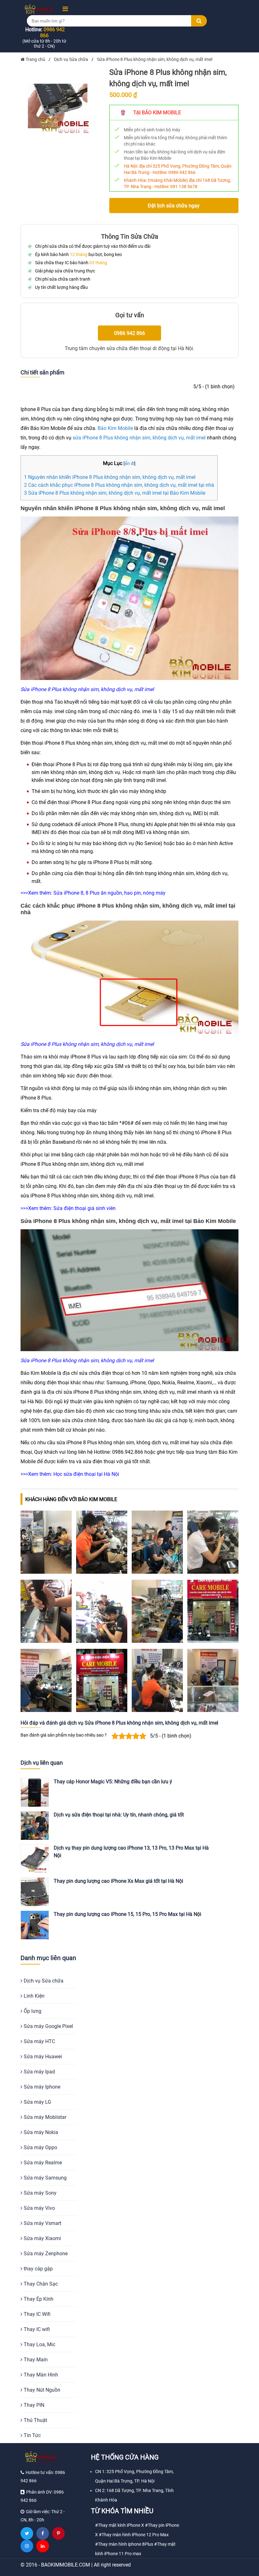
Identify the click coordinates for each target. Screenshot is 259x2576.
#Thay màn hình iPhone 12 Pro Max (134, 2535)
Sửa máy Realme (42, 2163)
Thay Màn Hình (40, 2375)
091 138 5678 (184, 187)
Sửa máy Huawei (42, 2057)
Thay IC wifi (36, 2329)
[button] (63, 9)
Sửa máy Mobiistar (44, 2117)
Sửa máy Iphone (41, 2087)
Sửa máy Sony (39, 2193)
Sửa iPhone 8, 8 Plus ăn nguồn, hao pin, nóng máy (109, 893)
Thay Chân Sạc (40, 2284)
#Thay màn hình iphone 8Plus (124, 2544)
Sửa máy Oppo (40, 2147)
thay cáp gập (38, 2269)
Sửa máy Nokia (40, 2132)
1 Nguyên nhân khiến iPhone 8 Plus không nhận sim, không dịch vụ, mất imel (110, 477)
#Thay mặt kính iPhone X (120, 2525)
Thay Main (35, 2360)
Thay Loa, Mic (39, 2344)
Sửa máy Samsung (45, 2178)
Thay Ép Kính (38, 2299)
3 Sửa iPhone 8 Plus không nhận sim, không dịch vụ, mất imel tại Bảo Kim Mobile (115, 493)
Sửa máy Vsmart (42, 2223)
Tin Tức (32, 2435)
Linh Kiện (33, 1996)
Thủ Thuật (35, 2420)
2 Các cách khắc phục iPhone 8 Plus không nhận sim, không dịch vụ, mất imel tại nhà (119, 485)
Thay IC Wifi (36, 2314)
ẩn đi (129, 464)
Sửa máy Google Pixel (48, 2026)
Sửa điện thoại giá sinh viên (84, 1208)
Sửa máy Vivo (39, 2208)
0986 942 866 (182, 172)
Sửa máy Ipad (39, 2072)
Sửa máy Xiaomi (42, 2238)
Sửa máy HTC (39, 2041)
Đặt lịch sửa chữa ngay (174, 206)
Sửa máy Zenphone (45, 2254)
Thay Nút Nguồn (41, 2390)
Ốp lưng (32, 2011)
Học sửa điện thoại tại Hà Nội (86, 1474)
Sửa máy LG (37, 2102)
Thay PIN (33, 2405)
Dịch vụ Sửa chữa (43, 1981)
